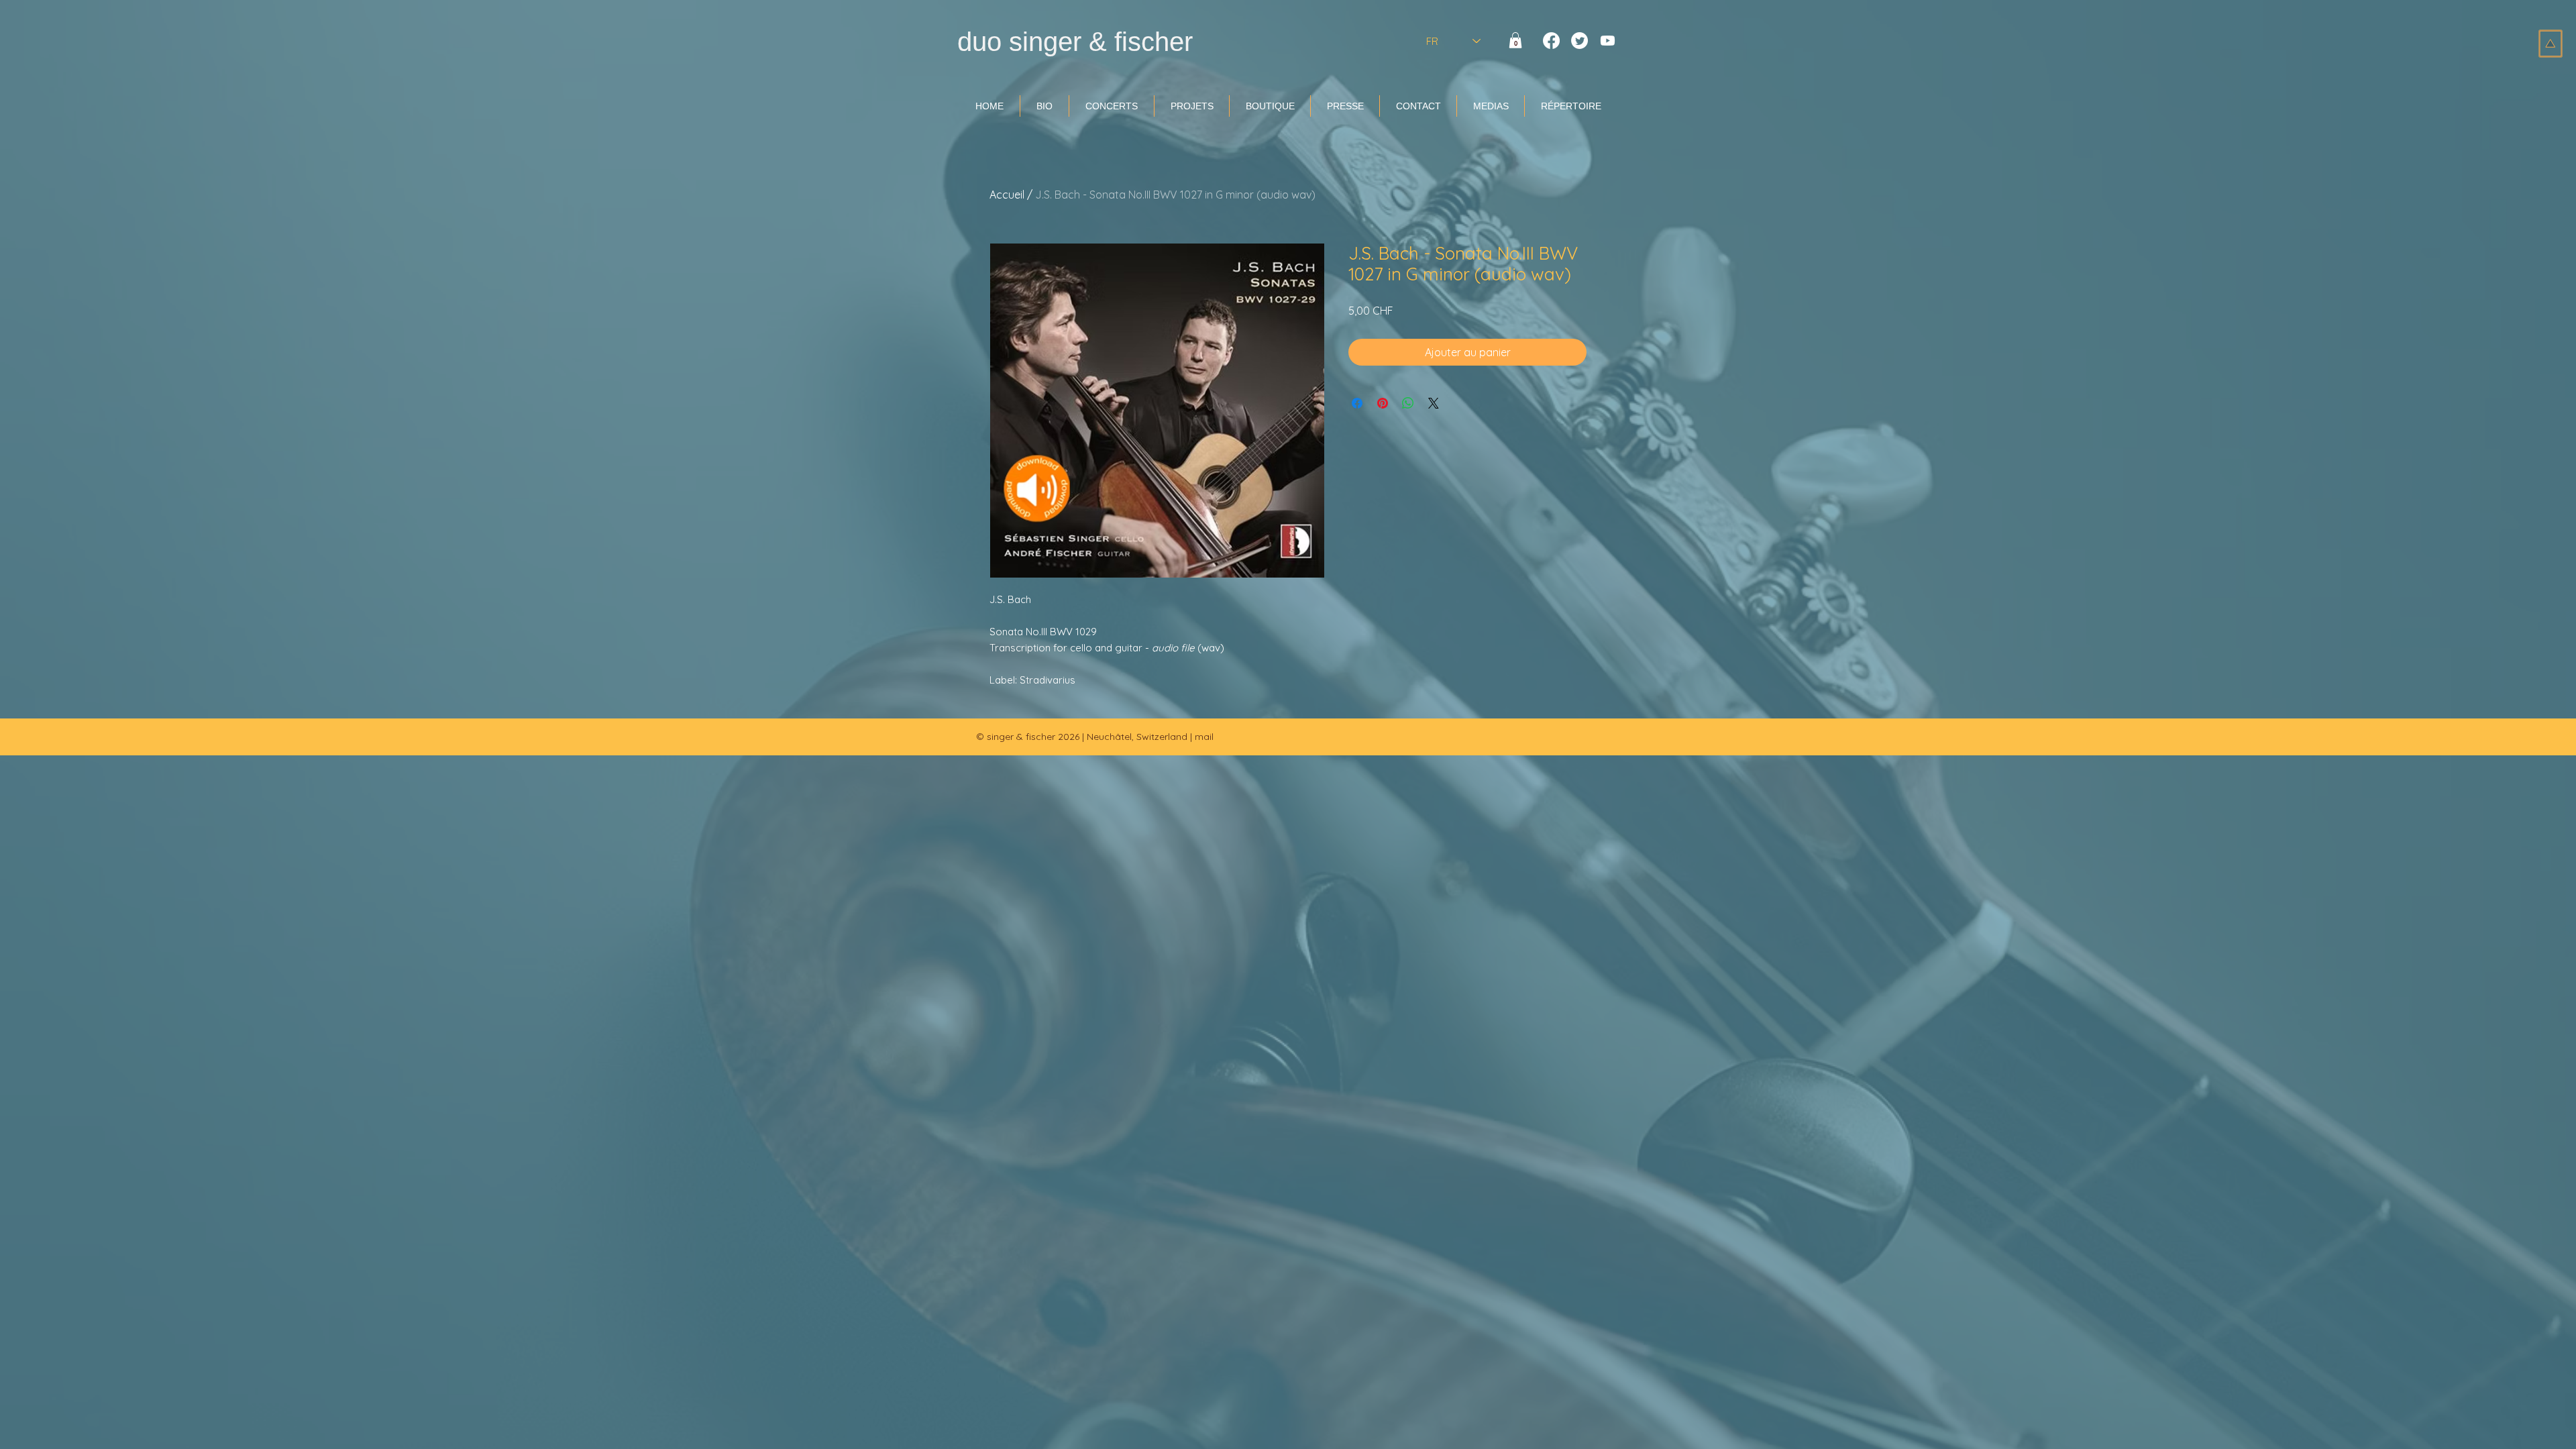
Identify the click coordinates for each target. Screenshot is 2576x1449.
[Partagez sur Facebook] (1357, 403)
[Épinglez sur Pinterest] (1383, 403)
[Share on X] (1434, 403)
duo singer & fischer (1075, 42)
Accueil (1007, 195)
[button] (1515, 40)
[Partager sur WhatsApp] (1408, 403)
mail (1204, 737)
